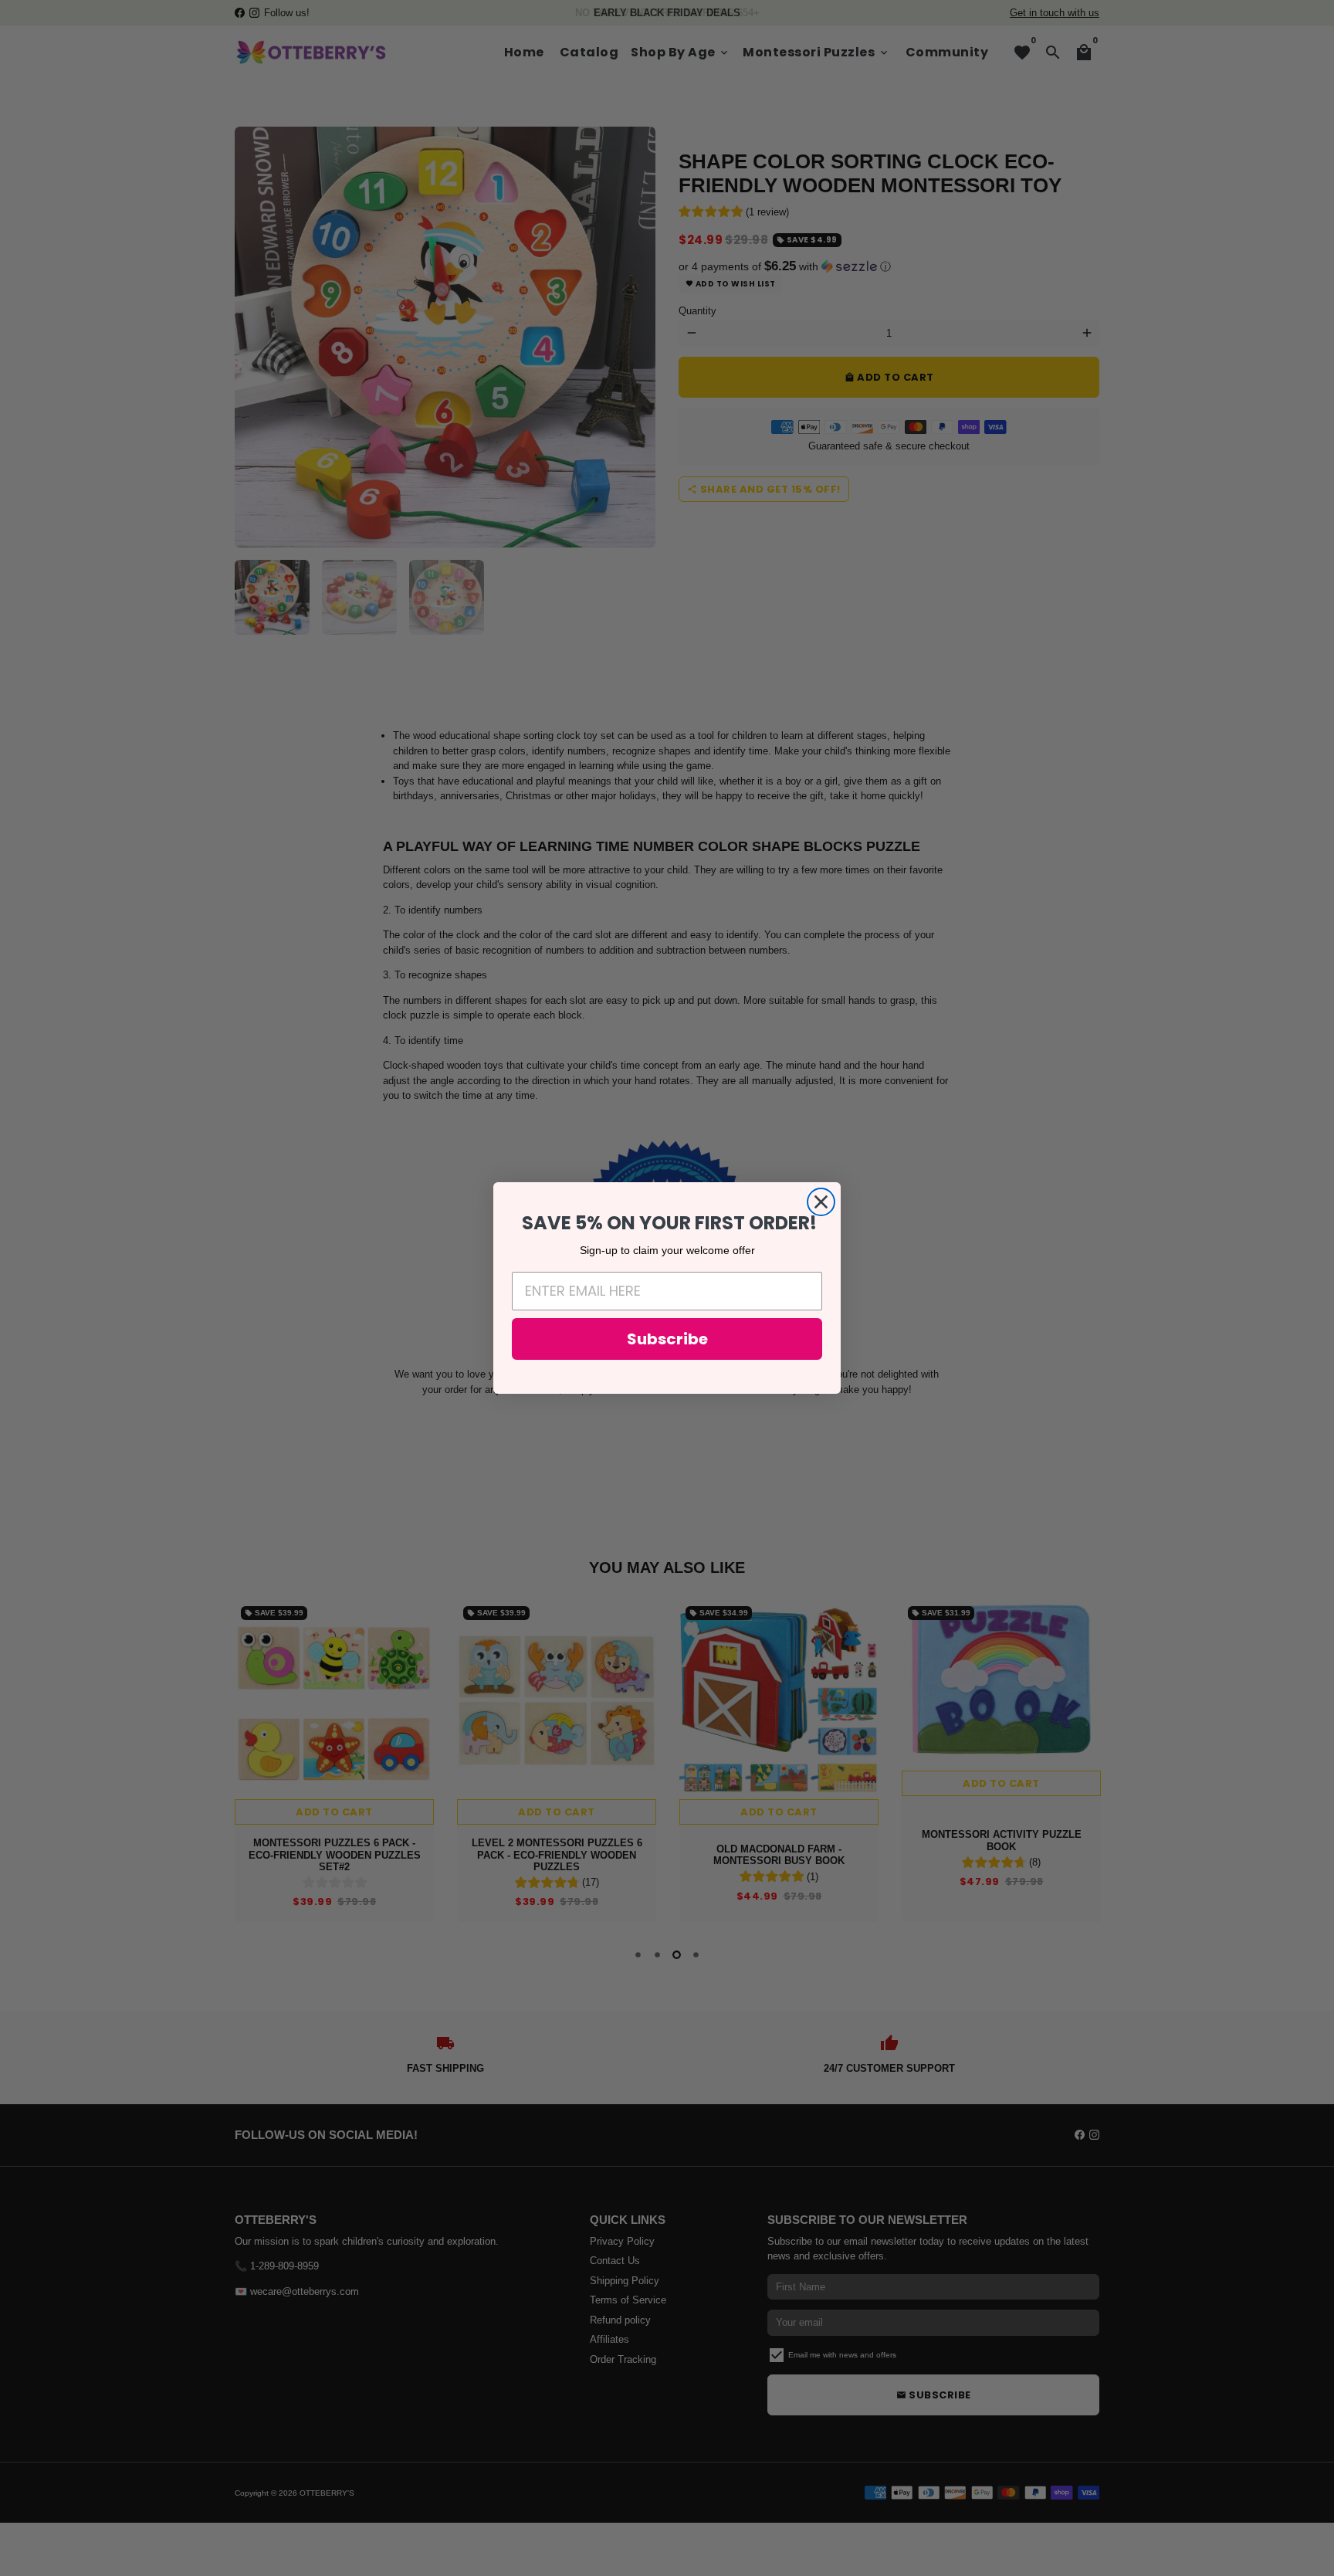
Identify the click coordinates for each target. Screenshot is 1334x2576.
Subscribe (667, 1339)
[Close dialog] (821, 1202)
